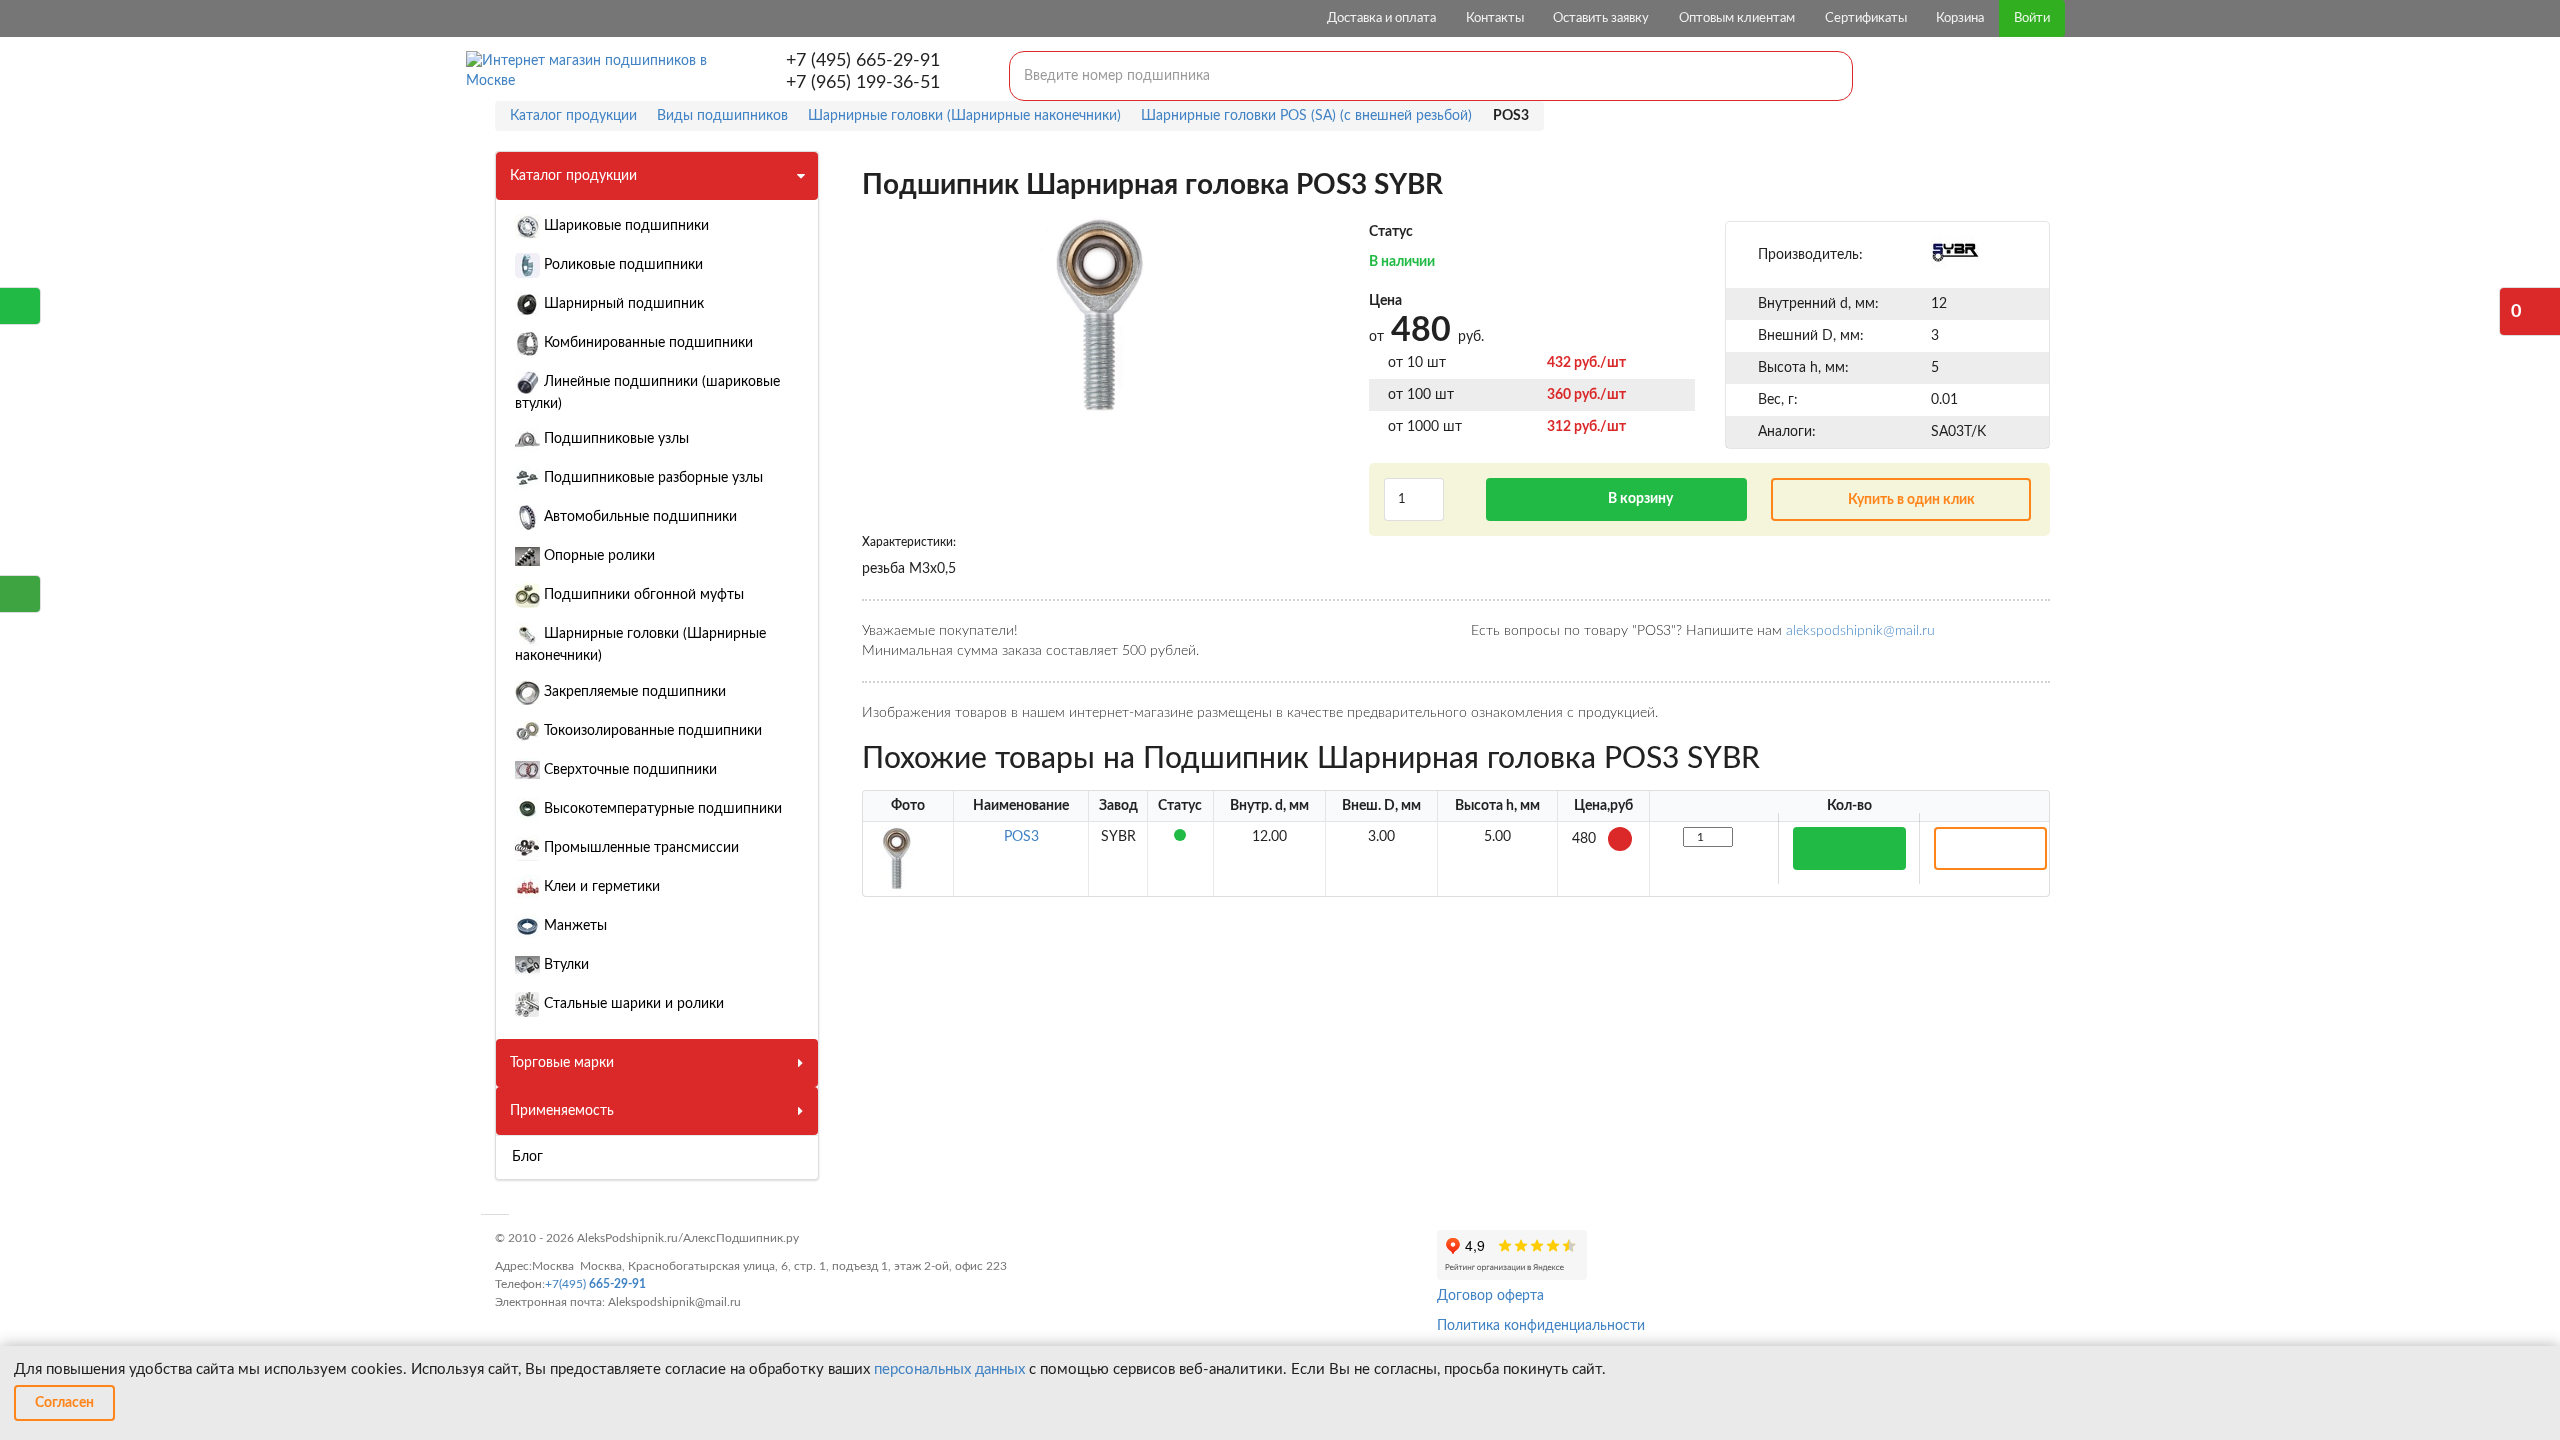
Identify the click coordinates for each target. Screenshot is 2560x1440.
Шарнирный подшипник (622, 304)
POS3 (1021, 837)
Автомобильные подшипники (638, 517)
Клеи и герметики (600, 887)
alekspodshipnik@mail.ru (1860, 631)
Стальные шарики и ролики (632, 1004)
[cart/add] (1849, 848)
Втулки (564, 965)
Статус (1391, 232)
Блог (527, 1157)
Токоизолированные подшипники (651, 731)
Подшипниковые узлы (614, 439)
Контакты (1495, 18)
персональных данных (949, 1369)
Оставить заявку (1601, 18)
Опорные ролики (597, 556)
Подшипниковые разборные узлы (651, 478)
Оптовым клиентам (1737, 18)
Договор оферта (1490, 1296)
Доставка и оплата (1381, 18)
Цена (1385, 301)
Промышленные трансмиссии (639, 848)
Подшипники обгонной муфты (642, 595)
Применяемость (562, 1111)
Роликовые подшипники (621, 265)
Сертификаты (1866, 18)
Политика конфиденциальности (1541, 1326)
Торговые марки (562, 1063)
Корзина (1960, 18)
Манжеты (573, 926)
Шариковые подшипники (624, 226)
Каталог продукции (573, 176)
